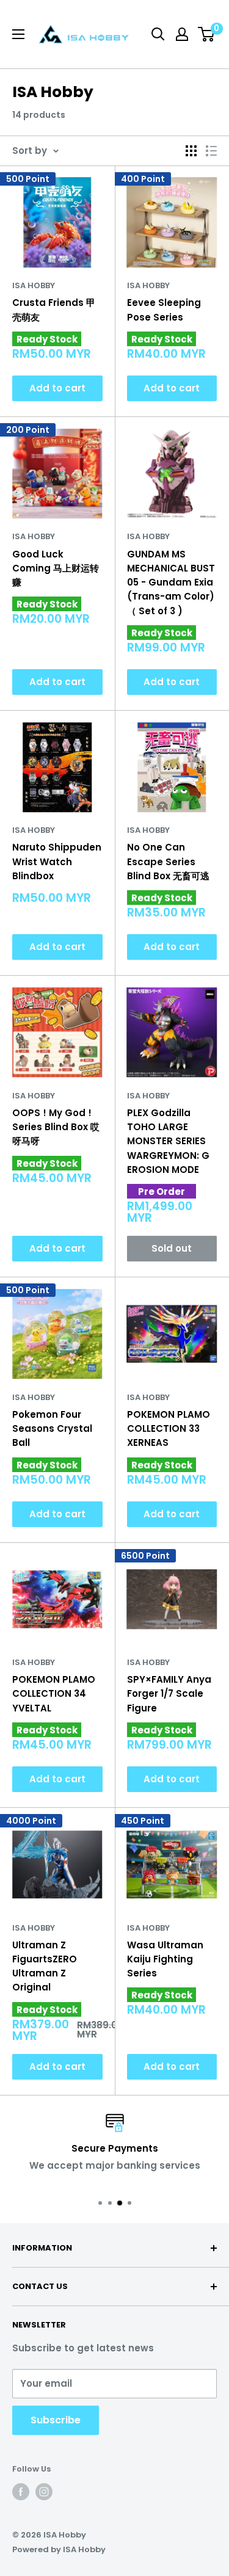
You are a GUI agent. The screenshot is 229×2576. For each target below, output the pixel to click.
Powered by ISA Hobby (59, 2549)
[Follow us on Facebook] (21, 2492)
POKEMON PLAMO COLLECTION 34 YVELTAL (54, 1694)
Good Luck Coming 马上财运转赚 (56, 568)
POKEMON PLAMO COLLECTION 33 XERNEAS (169, 1429)
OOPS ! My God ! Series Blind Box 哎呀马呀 (56, 1127)
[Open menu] (18, 34)
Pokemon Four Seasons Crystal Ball (52, 1429)
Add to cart (57, 388)
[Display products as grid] (191, 151)
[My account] (182, 34)
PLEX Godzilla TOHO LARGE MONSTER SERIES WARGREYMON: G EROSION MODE (168, 1141)
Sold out (172, 1248)
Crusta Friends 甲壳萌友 (54, 310)
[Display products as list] (211, 151)
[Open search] (158, 34)
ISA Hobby (34, 285)
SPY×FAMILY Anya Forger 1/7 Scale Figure (169, 1694)
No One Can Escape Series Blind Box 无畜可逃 (168, 862)
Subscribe (56, 2420)
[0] (207, 34)
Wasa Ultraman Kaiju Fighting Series (165, 1959)
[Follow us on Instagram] (44, 2492)
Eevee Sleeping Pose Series (164, 310)
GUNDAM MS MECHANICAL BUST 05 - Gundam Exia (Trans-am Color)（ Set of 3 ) (171, 582)
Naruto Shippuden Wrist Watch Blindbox (57, 862)
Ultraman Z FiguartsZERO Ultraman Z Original (45, 1966)
